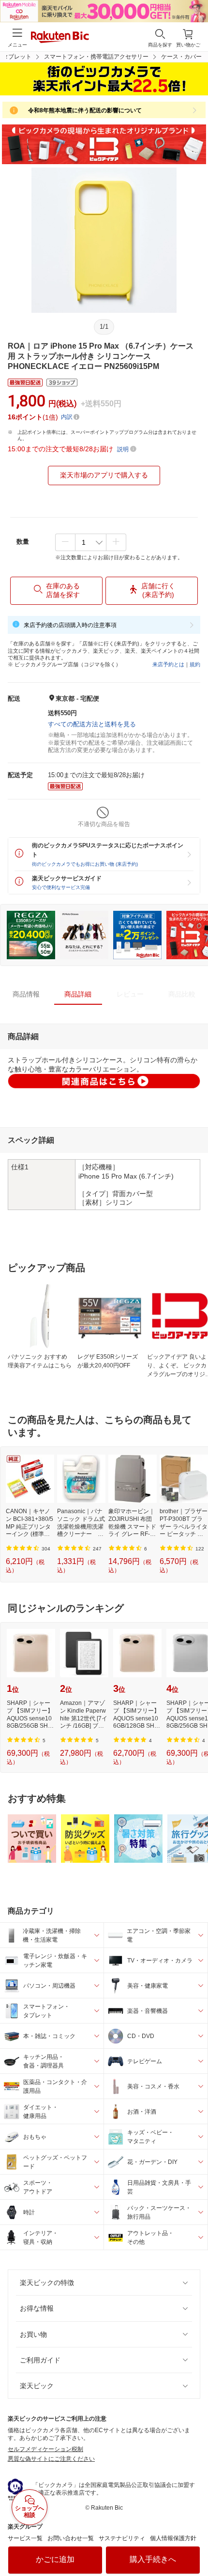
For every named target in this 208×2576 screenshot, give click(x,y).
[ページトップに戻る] (194, 2544)
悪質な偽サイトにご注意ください (51, 2459)
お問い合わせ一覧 (71, 2538)
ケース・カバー (181, 57)
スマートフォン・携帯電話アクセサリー (96, 57)
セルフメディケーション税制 (45, 2449)
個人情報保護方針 (173, 2538)
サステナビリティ (122, 2538)
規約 (195, 664)
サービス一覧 (25, 2538)
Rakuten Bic (60, 38)
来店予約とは (168, 664)
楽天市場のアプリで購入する (104, 475)
